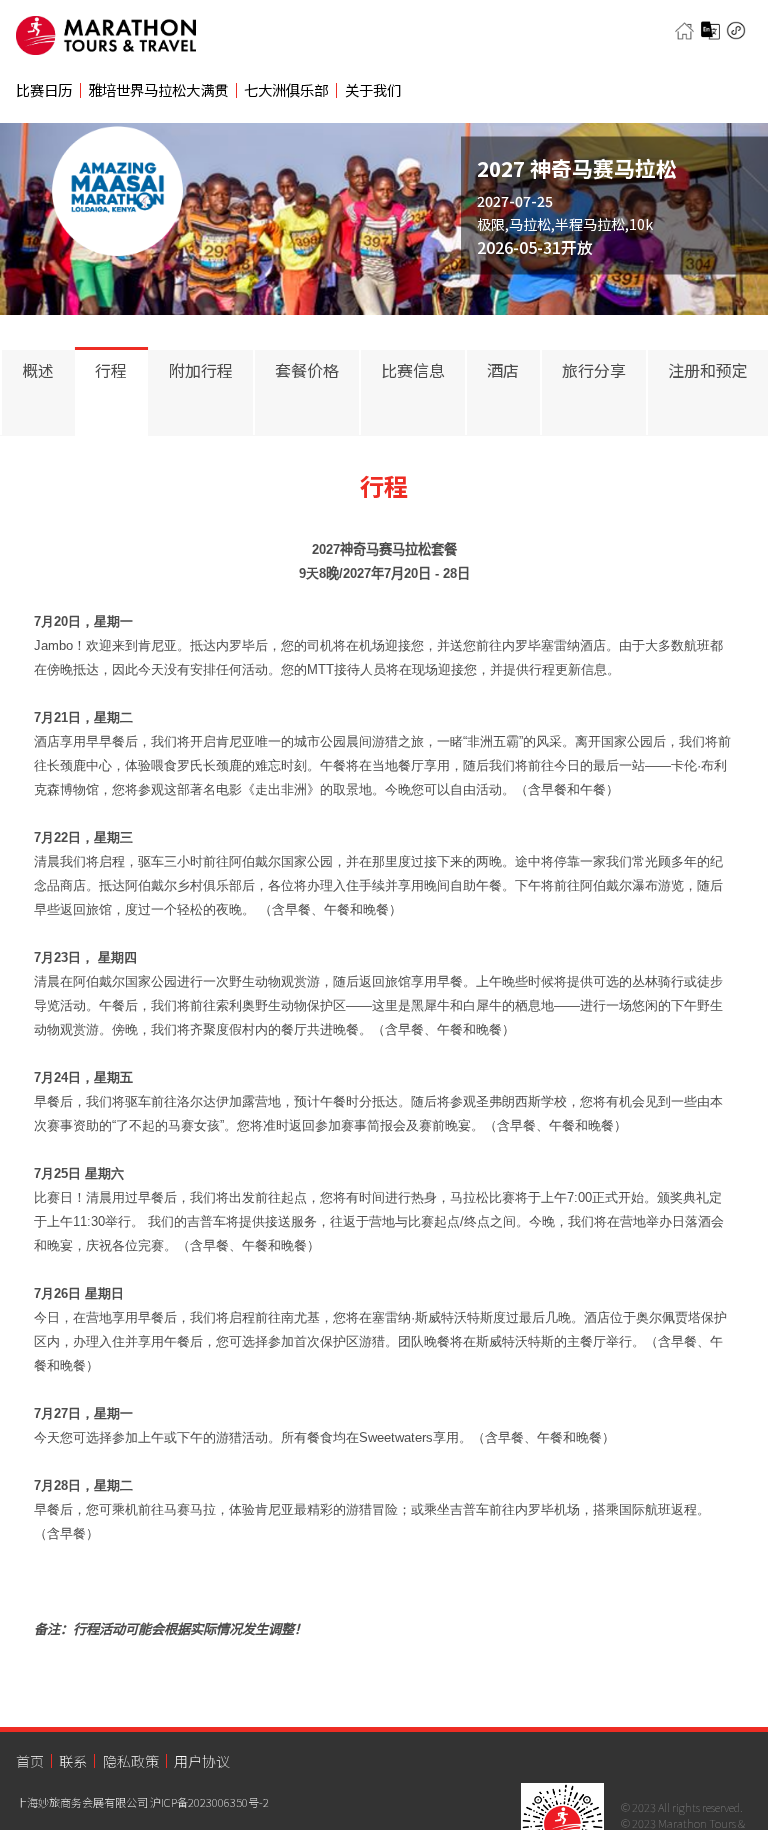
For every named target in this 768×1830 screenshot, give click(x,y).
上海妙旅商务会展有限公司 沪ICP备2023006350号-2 (142, 1802)
